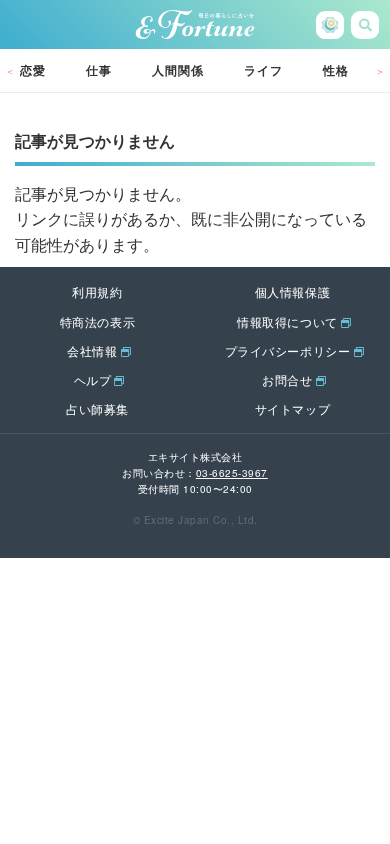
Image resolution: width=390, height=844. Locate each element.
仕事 (99, 70)
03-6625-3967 (232, 473)
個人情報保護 (293, 291)
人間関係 (178, 70)
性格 (336, 70)
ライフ (263, 70)
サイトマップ (293, 408)
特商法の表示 (98, 321)
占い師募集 (97, 408)
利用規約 (97, 291)
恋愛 (33, 70)
